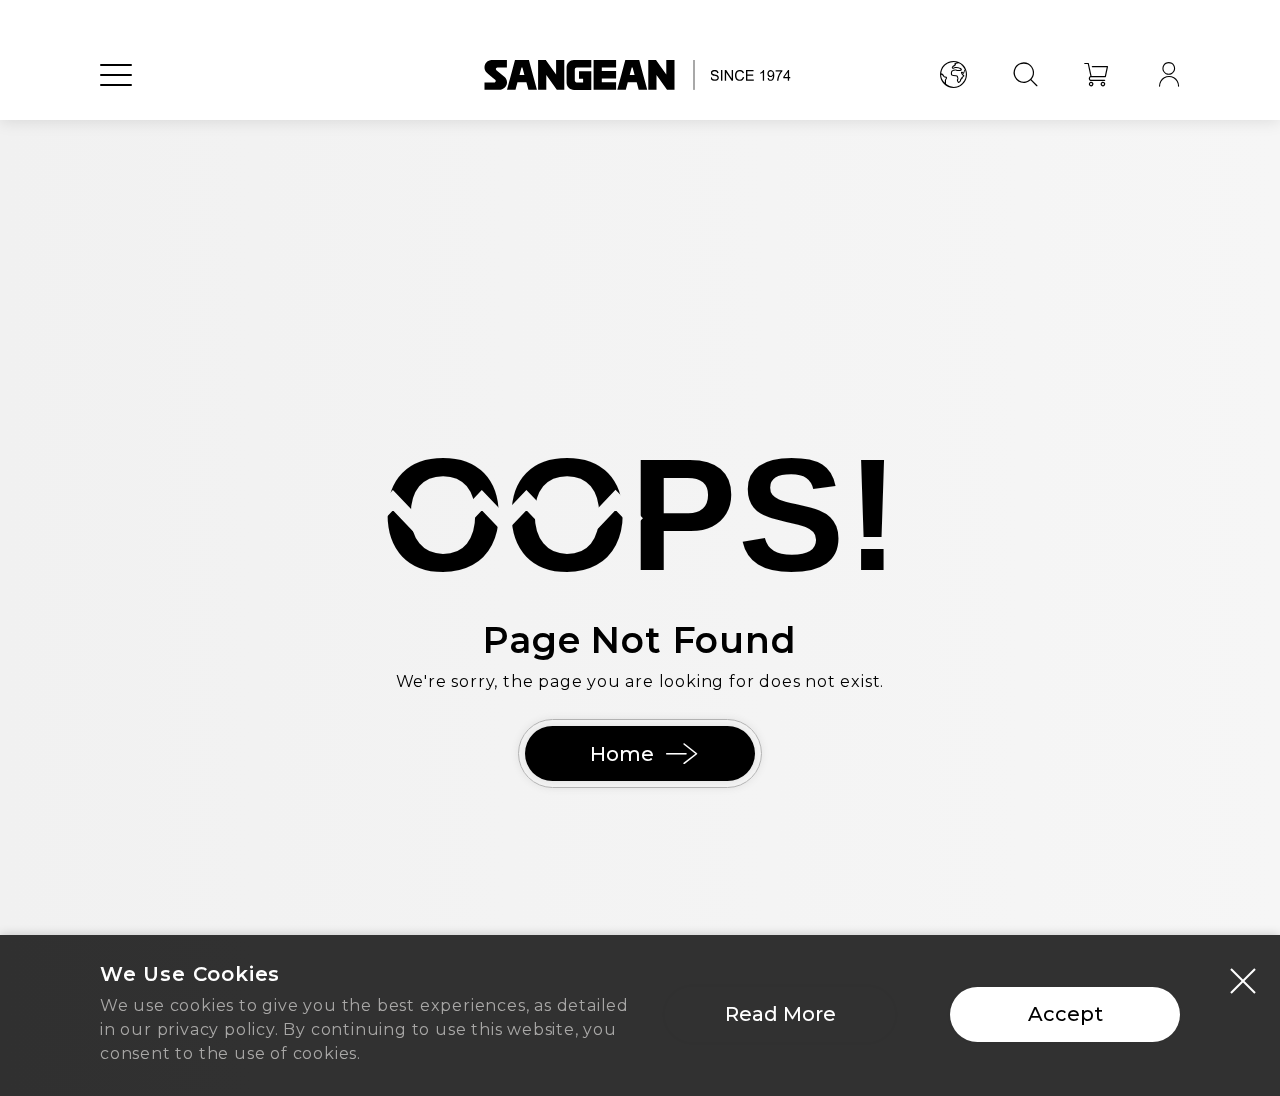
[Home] (640, 75)
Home (622, 754)
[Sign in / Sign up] (1169, 75)
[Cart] (1097, 75)
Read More (780, 1014)
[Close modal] (1243, 980)
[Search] (1025, 75)
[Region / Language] (953, 75)
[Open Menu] (116, 75)
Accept (1065, 1014)
